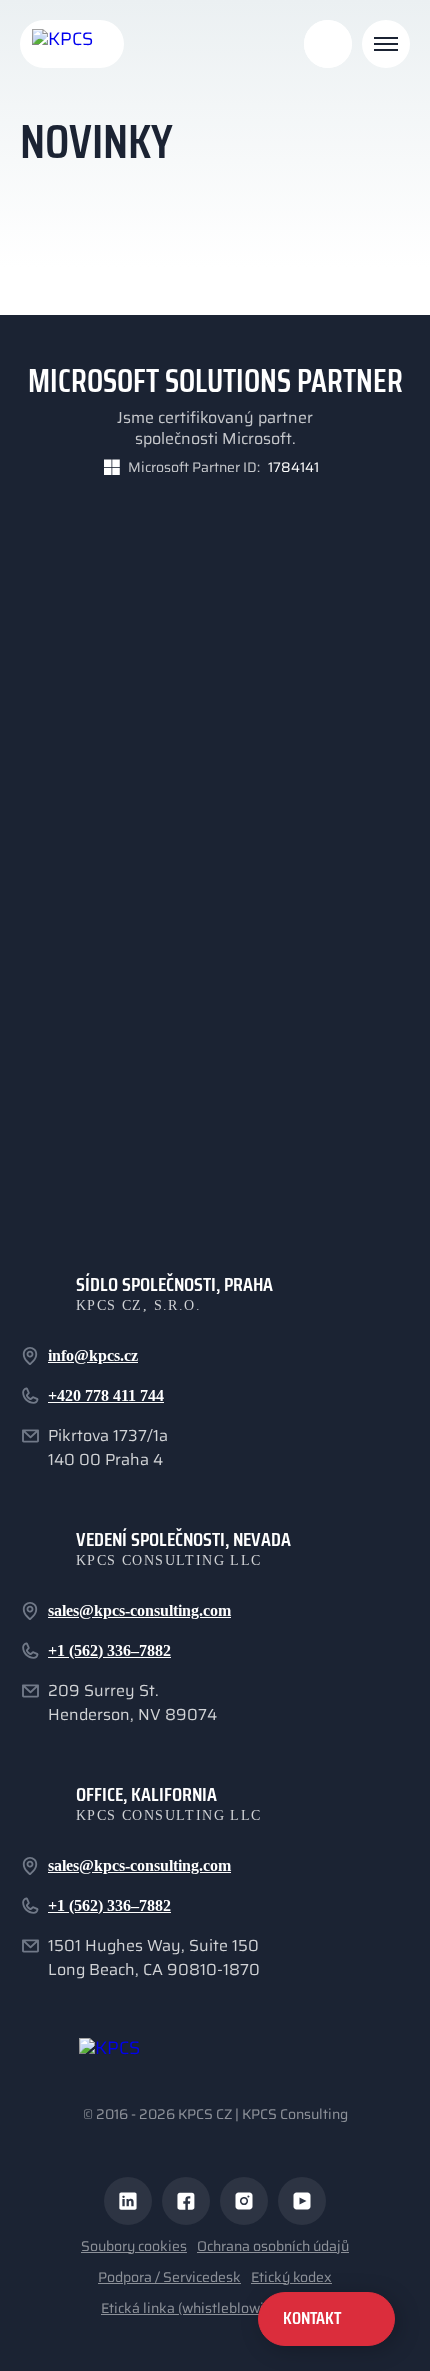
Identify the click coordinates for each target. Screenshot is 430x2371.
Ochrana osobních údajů (273, 2246)
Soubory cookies (134, 2246)
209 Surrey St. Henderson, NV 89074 (132, 1703)
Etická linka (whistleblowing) (192, 2308)
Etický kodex (291, 2277)
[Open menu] (386, 44)
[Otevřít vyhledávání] (328, 44)
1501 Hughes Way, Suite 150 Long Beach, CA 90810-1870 (154, 1958)
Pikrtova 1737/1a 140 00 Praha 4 (108, 1448)
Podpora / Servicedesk (169, 2277)
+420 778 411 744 (106, 1395)
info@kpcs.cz (93, 1355)
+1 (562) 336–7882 (109, 1650)
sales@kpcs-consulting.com (139, 1610)
